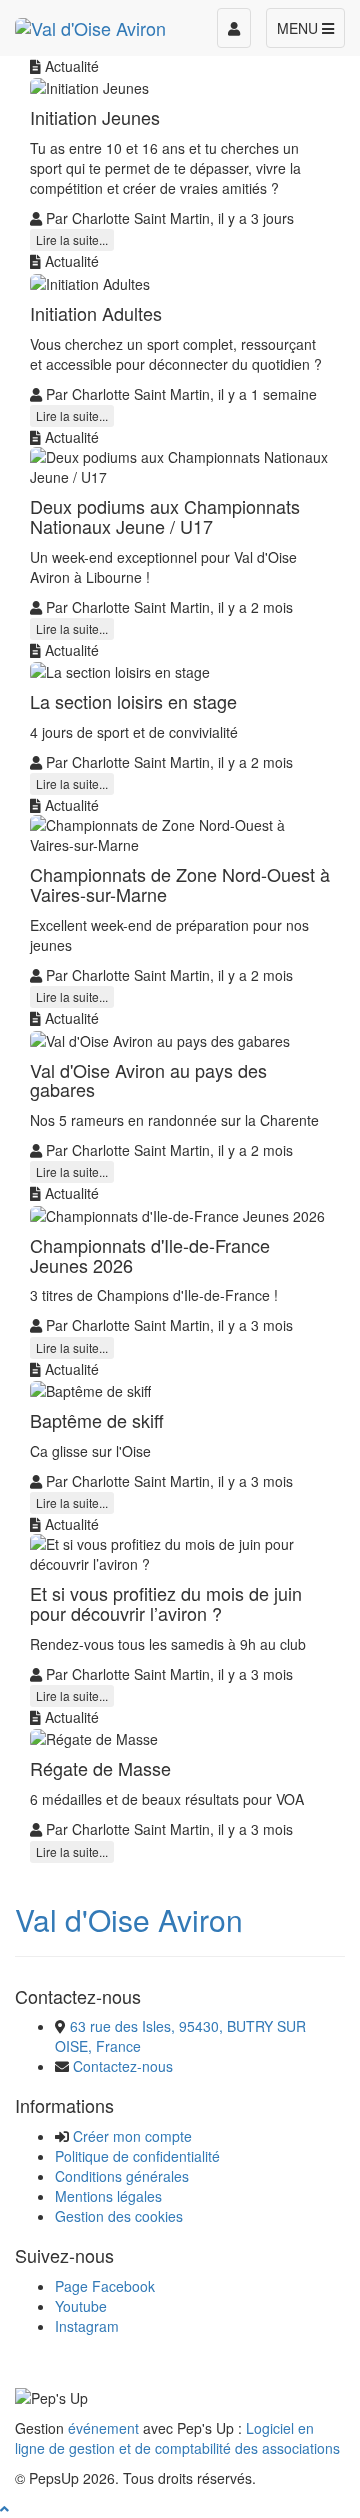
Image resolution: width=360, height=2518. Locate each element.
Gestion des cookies (119, 2216)
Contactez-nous (123, 2066)
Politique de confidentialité (137, 2156)
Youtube (81, 2306)
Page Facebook (105, 2286)
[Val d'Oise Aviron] (90, 25)
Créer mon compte (132, 2136)
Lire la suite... (72, 239)
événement (103, 2428)
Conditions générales (122, 2176)
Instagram (87, 2326)
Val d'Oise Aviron (129, 1919)
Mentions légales (108, 2196)
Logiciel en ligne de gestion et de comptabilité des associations (177, 2438)
